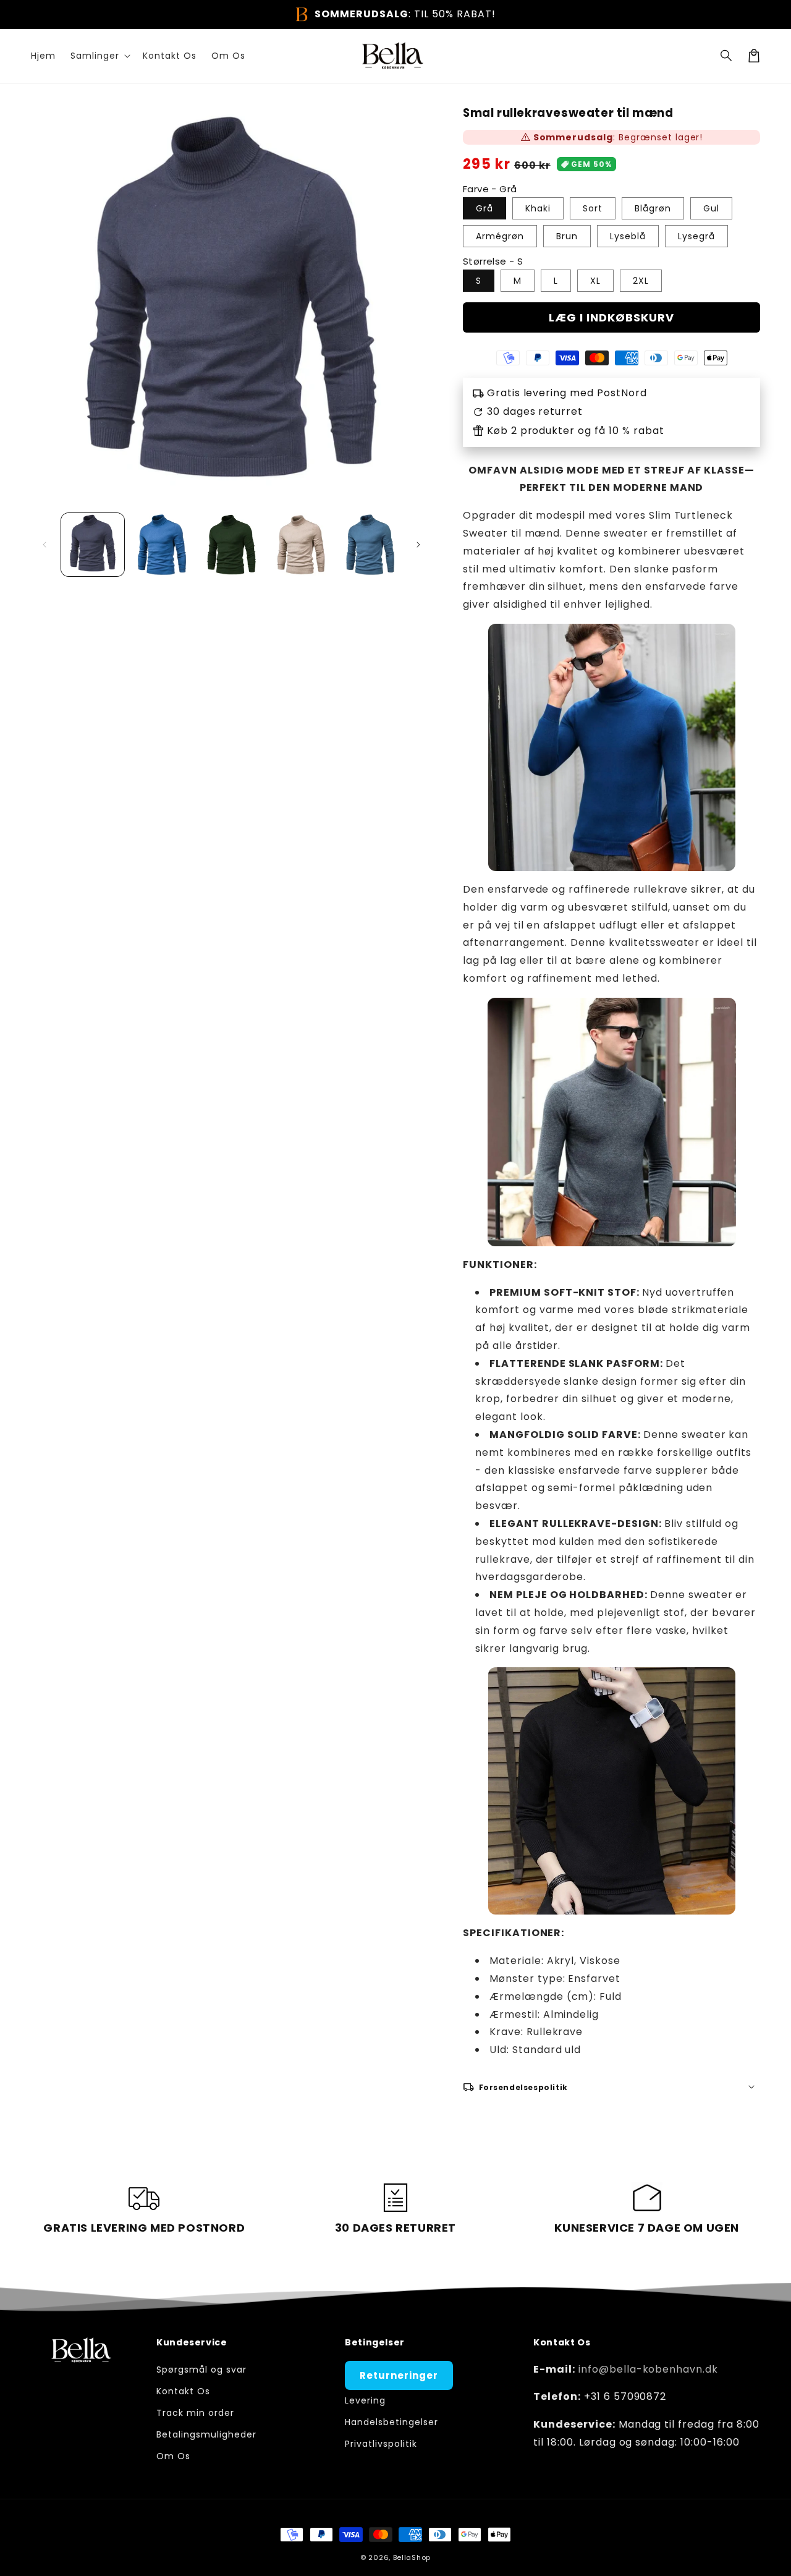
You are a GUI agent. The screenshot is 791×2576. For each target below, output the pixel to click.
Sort (593, 208)
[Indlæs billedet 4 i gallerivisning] (301, 545)
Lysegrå (696, 236)
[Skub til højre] (418, 545)
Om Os (173, 2456)
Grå (484, 208)
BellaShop (412, 2557)
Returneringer (399, 2375)
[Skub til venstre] (44, 545)
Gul (711, 208)
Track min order (195, 2413)
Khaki (538, 208)
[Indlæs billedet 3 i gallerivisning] (231, 545)
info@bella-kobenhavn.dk (648, 2369)
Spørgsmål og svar (201, 2370)
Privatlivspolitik (381, 2444)
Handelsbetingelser (391, 2422)
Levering (365, 2400)
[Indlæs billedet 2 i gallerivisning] (162, 545)
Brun (567, 236)
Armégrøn (500, 236)
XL (595, 281)
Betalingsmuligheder (206, 2434)
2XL (641, 281)
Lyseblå (628, 236)
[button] (727, 56)
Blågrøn (653, 208)
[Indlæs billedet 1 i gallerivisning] (93, 545)
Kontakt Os (183, 2391)
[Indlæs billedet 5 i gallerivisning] (370, 545)
